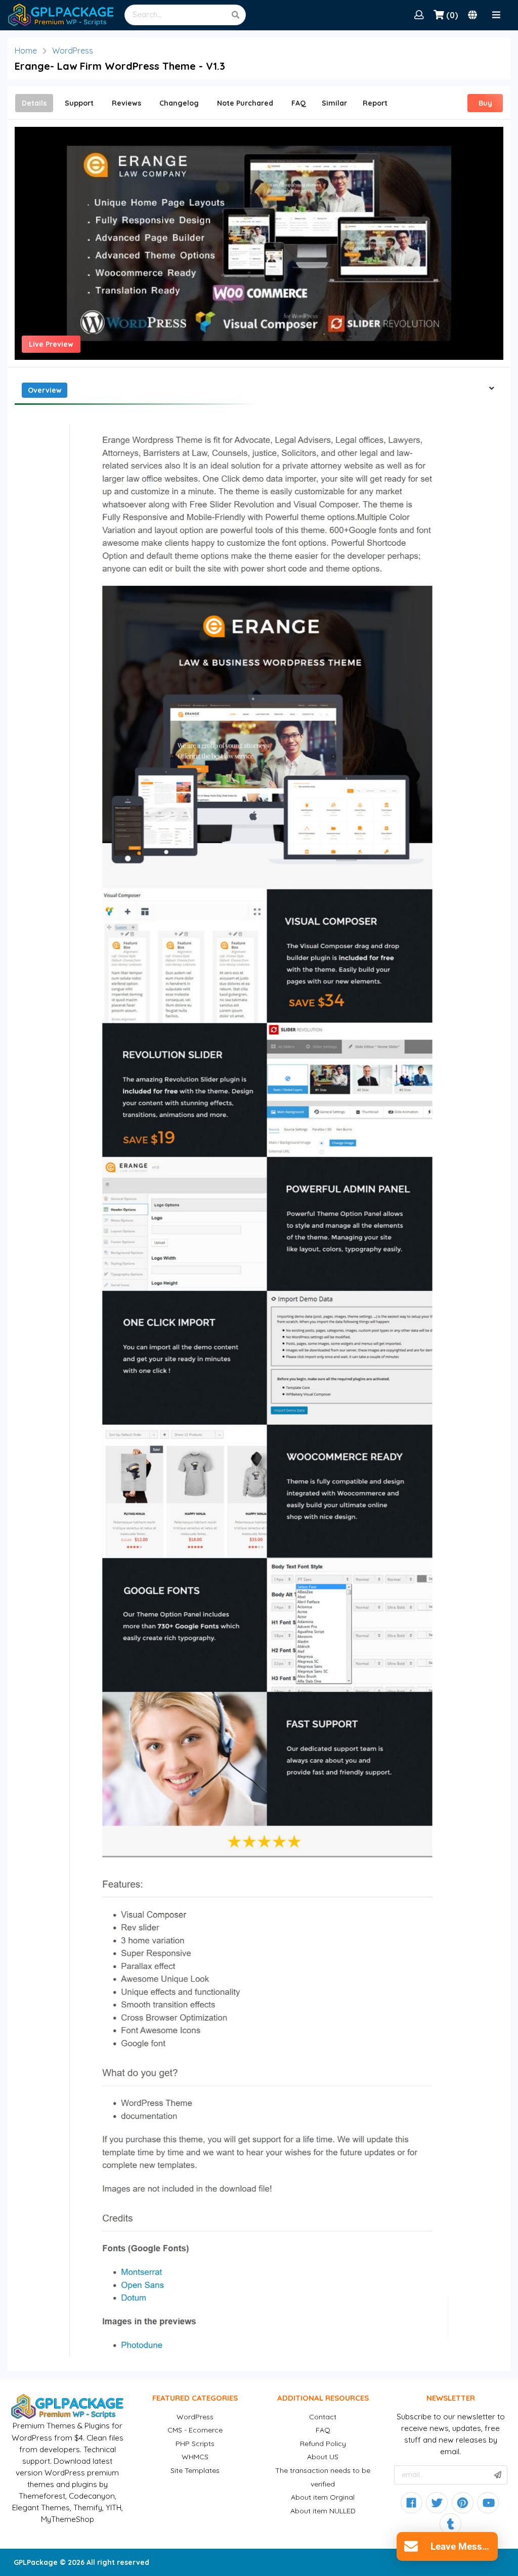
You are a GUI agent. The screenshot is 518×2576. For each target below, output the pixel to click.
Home (26, 51)
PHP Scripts (195, 2444)
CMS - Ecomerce (195, 2430)
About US (323, 2457)
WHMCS (195, 2457)
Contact (323, 2417)
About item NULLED (323, 2511)
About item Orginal (323, 2497)
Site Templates (195, 2470)
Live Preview (51, 344)
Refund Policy (323, 2444)
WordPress (73, 51)
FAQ (323, 2430)
